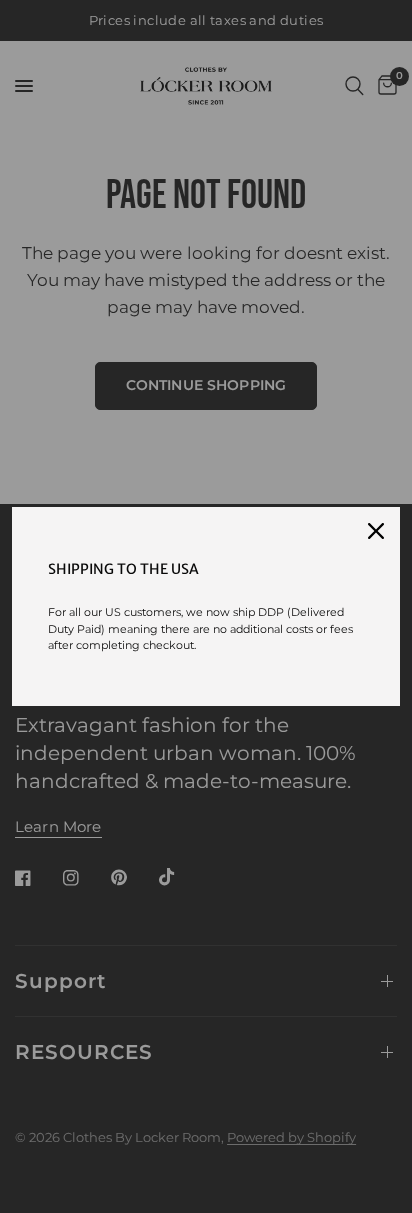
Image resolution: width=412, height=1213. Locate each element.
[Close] (376, 531)
